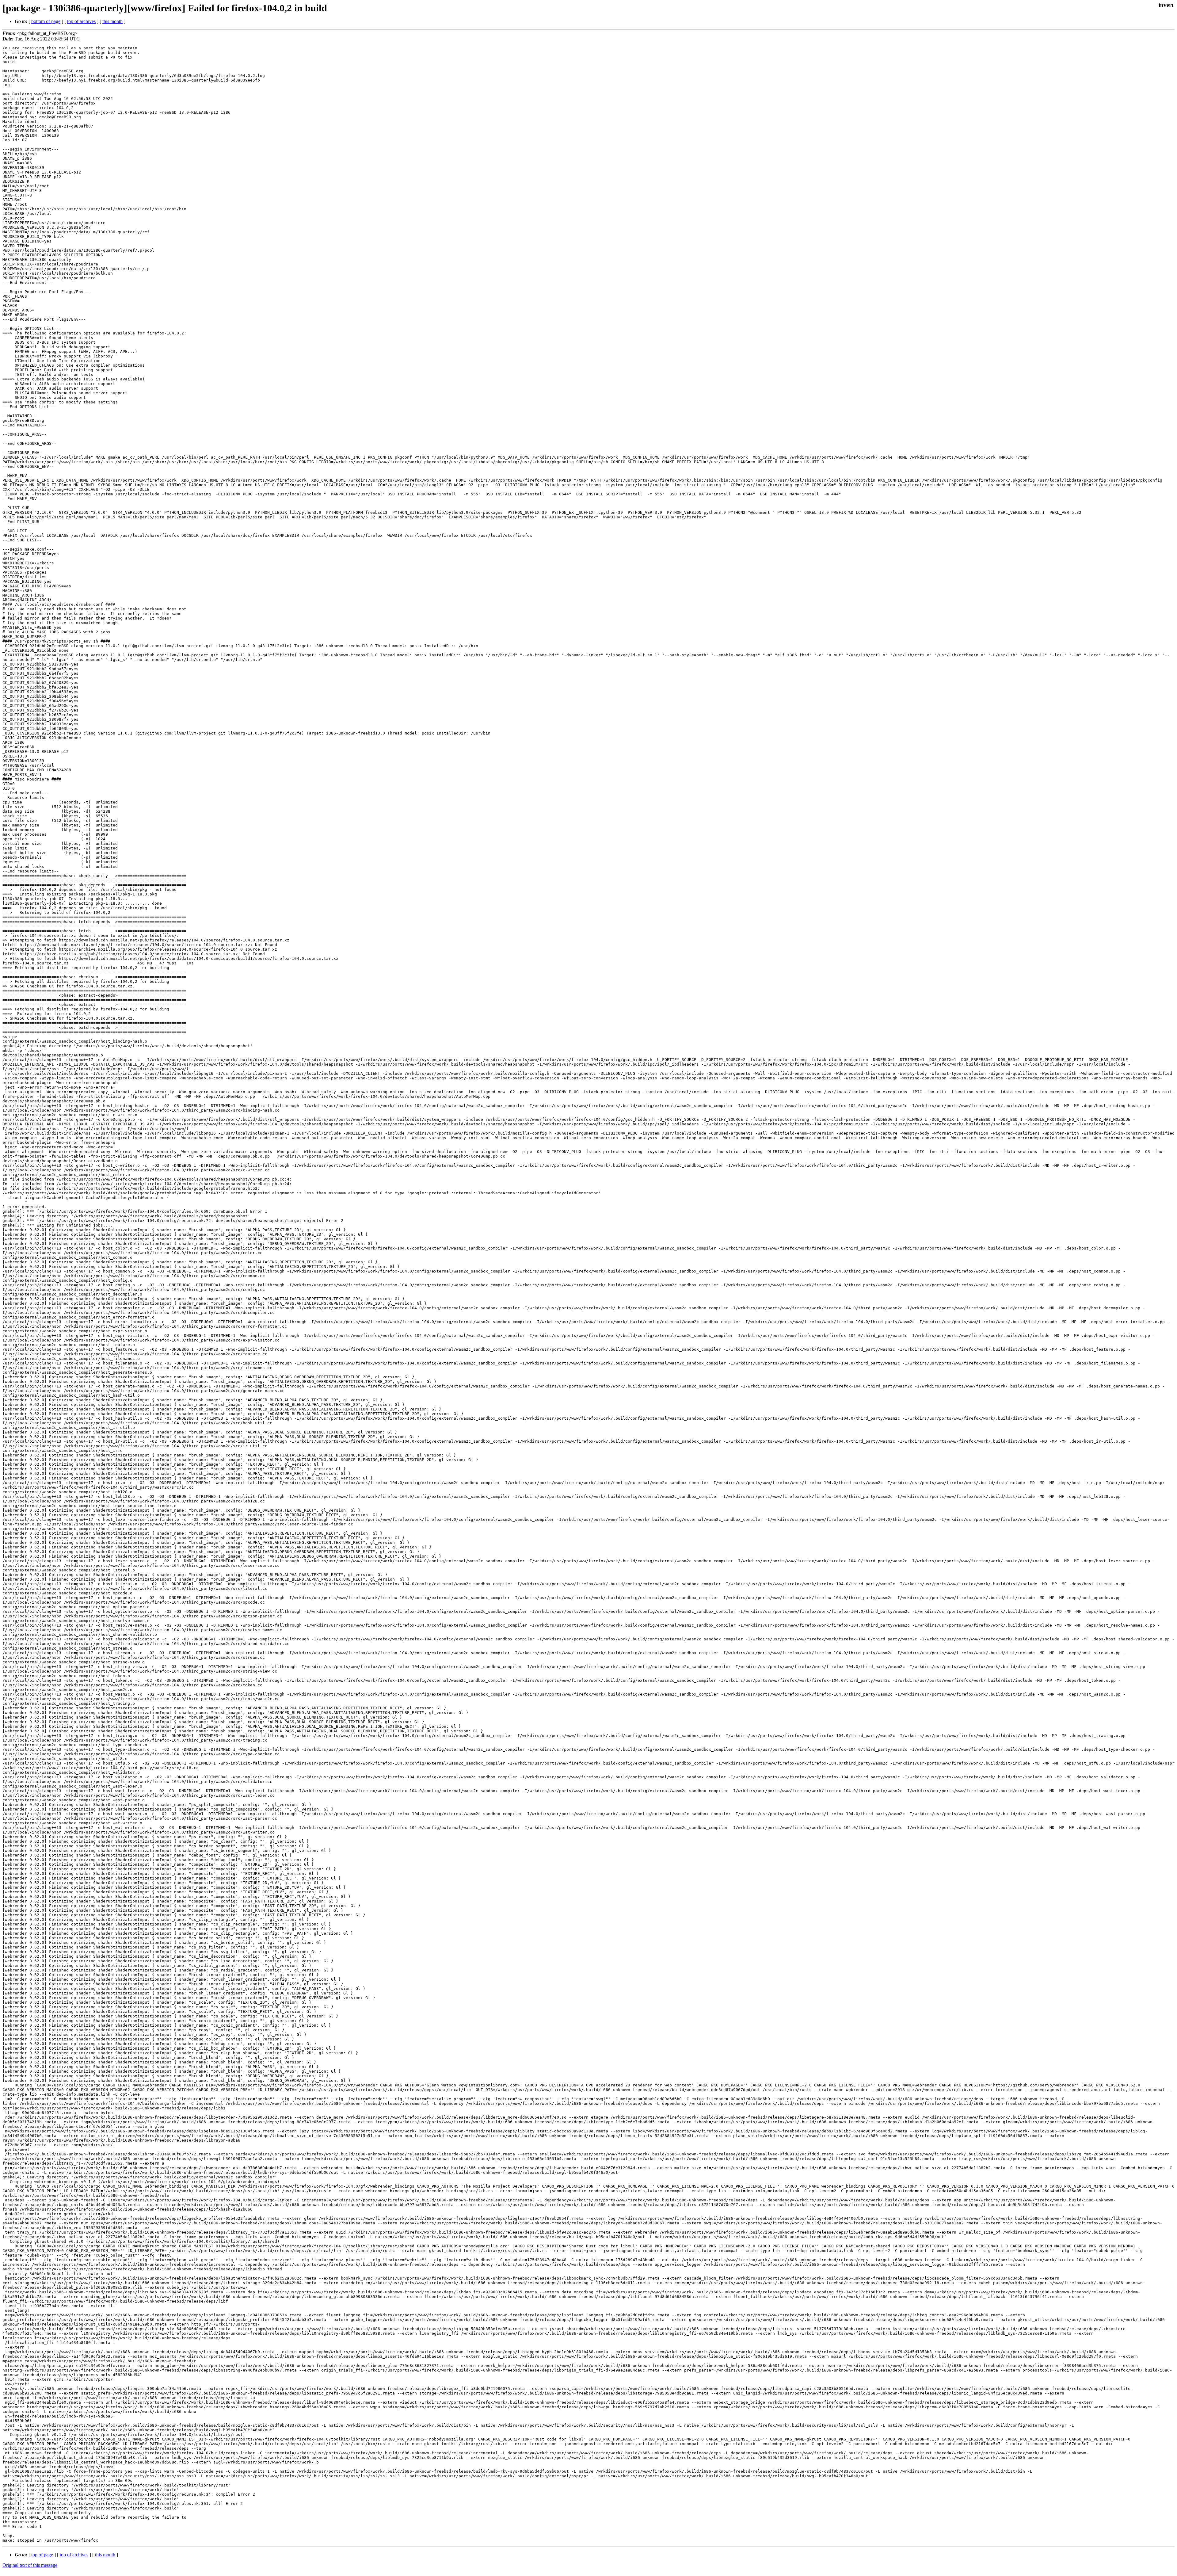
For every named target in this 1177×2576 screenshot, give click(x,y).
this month (112, 21)
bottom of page (46, 21)
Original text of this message (30, 2565)
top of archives (81, 21)
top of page (42, 2555)
